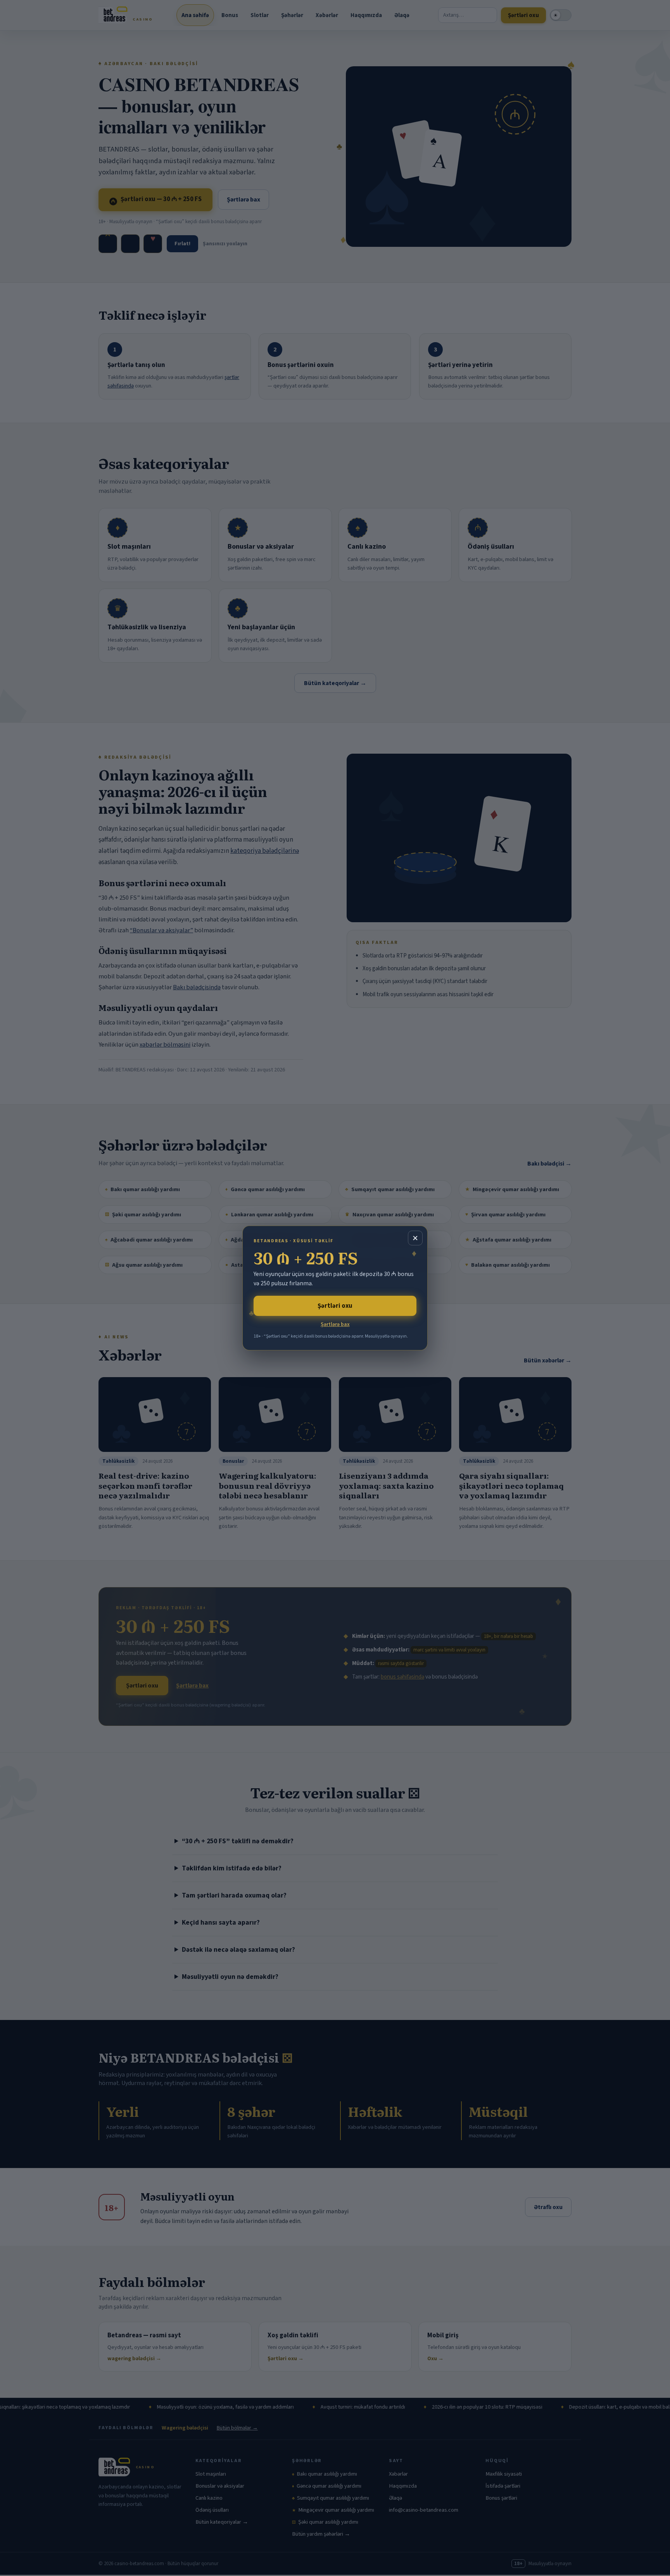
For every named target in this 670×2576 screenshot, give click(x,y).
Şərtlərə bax (335, 1324)
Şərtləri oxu (335, 1306)
